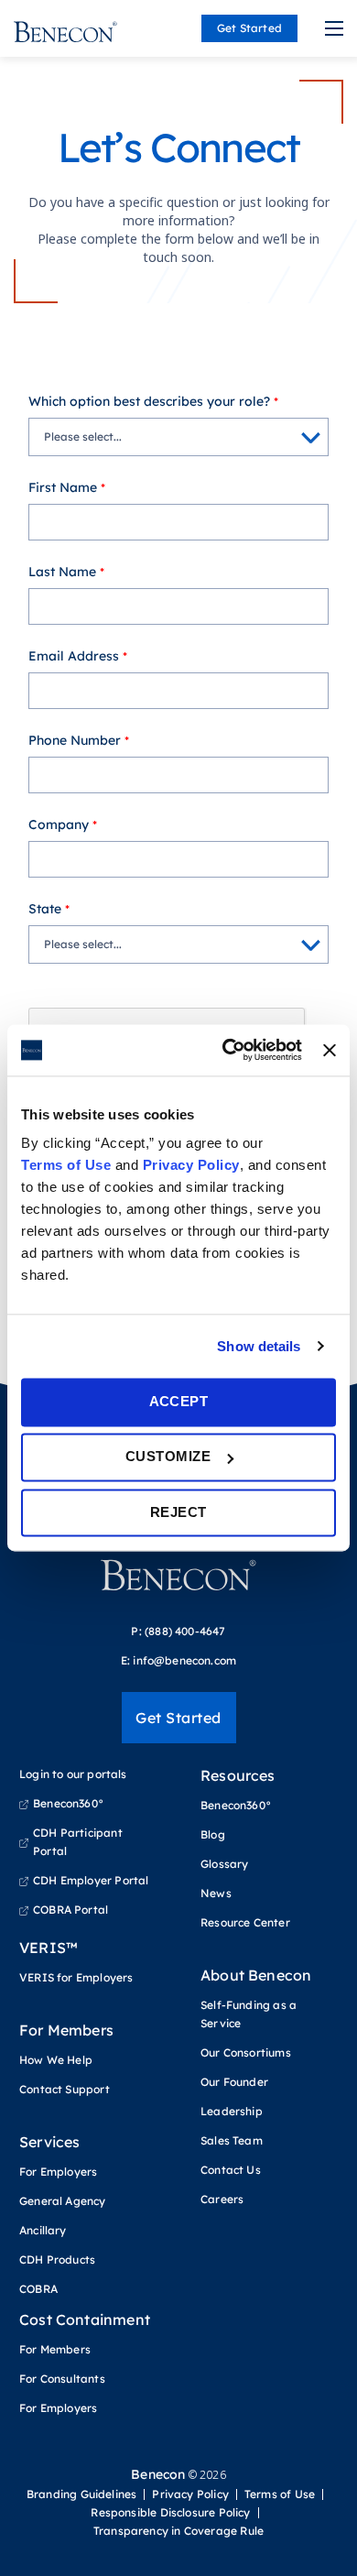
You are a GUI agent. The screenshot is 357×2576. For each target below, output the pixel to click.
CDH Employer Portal (91, 1880)
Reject (178, 1512)
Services (49, 2142)
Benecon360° (68, 1803)
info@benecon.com (184, 1660)
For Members (66, 2030)
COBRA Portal (70, 1910)
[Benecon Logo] (178, 1582)
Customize (168, 1457)
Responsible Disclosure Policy (170, 2513)
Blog (213, 1834)
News (216, 1893)
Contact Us (231, 2170)
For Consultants (62, 2379)
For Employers (58, 2172)
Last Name (62, 572)
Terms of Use (66, 1165)
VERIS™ (49, 1948)
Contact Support (65, 2089)
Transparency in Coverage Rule (178, 2531)
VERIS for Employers (76, 1977)
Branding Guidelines (81, 2494)
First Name (63, 487)
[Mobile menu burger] (334, 28)
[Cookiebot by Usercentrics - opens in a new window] (227, 1050)
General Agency (63, 2201)
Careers (222, 2199)
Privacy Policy (191, 1165)
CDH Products (57, 2259)
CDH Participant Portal (78, 1842)
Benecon (158, 2474)
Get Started (249, 28)
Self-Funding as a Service (249, 2014)
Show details (259, 1346)
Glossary (224, 1864)
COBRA (38, 2289)
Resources (238, 1775)
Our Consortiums (246, 2052)
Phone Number (75, 740)
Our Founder (234, 2082)
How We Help (56, 2060)
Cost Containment (85, 2319)
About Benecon (256, 1975)
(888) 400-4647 (185, 1631)
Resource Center (245, 1922)
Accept (179, 1401)
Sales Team (232, 2140)
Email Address (74, 656)
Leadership (232, 2111)
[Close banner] (330, 1050)
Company (59, 824)
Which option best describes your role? (149, 401)
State (45, 909)
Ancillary (43, 2230)
